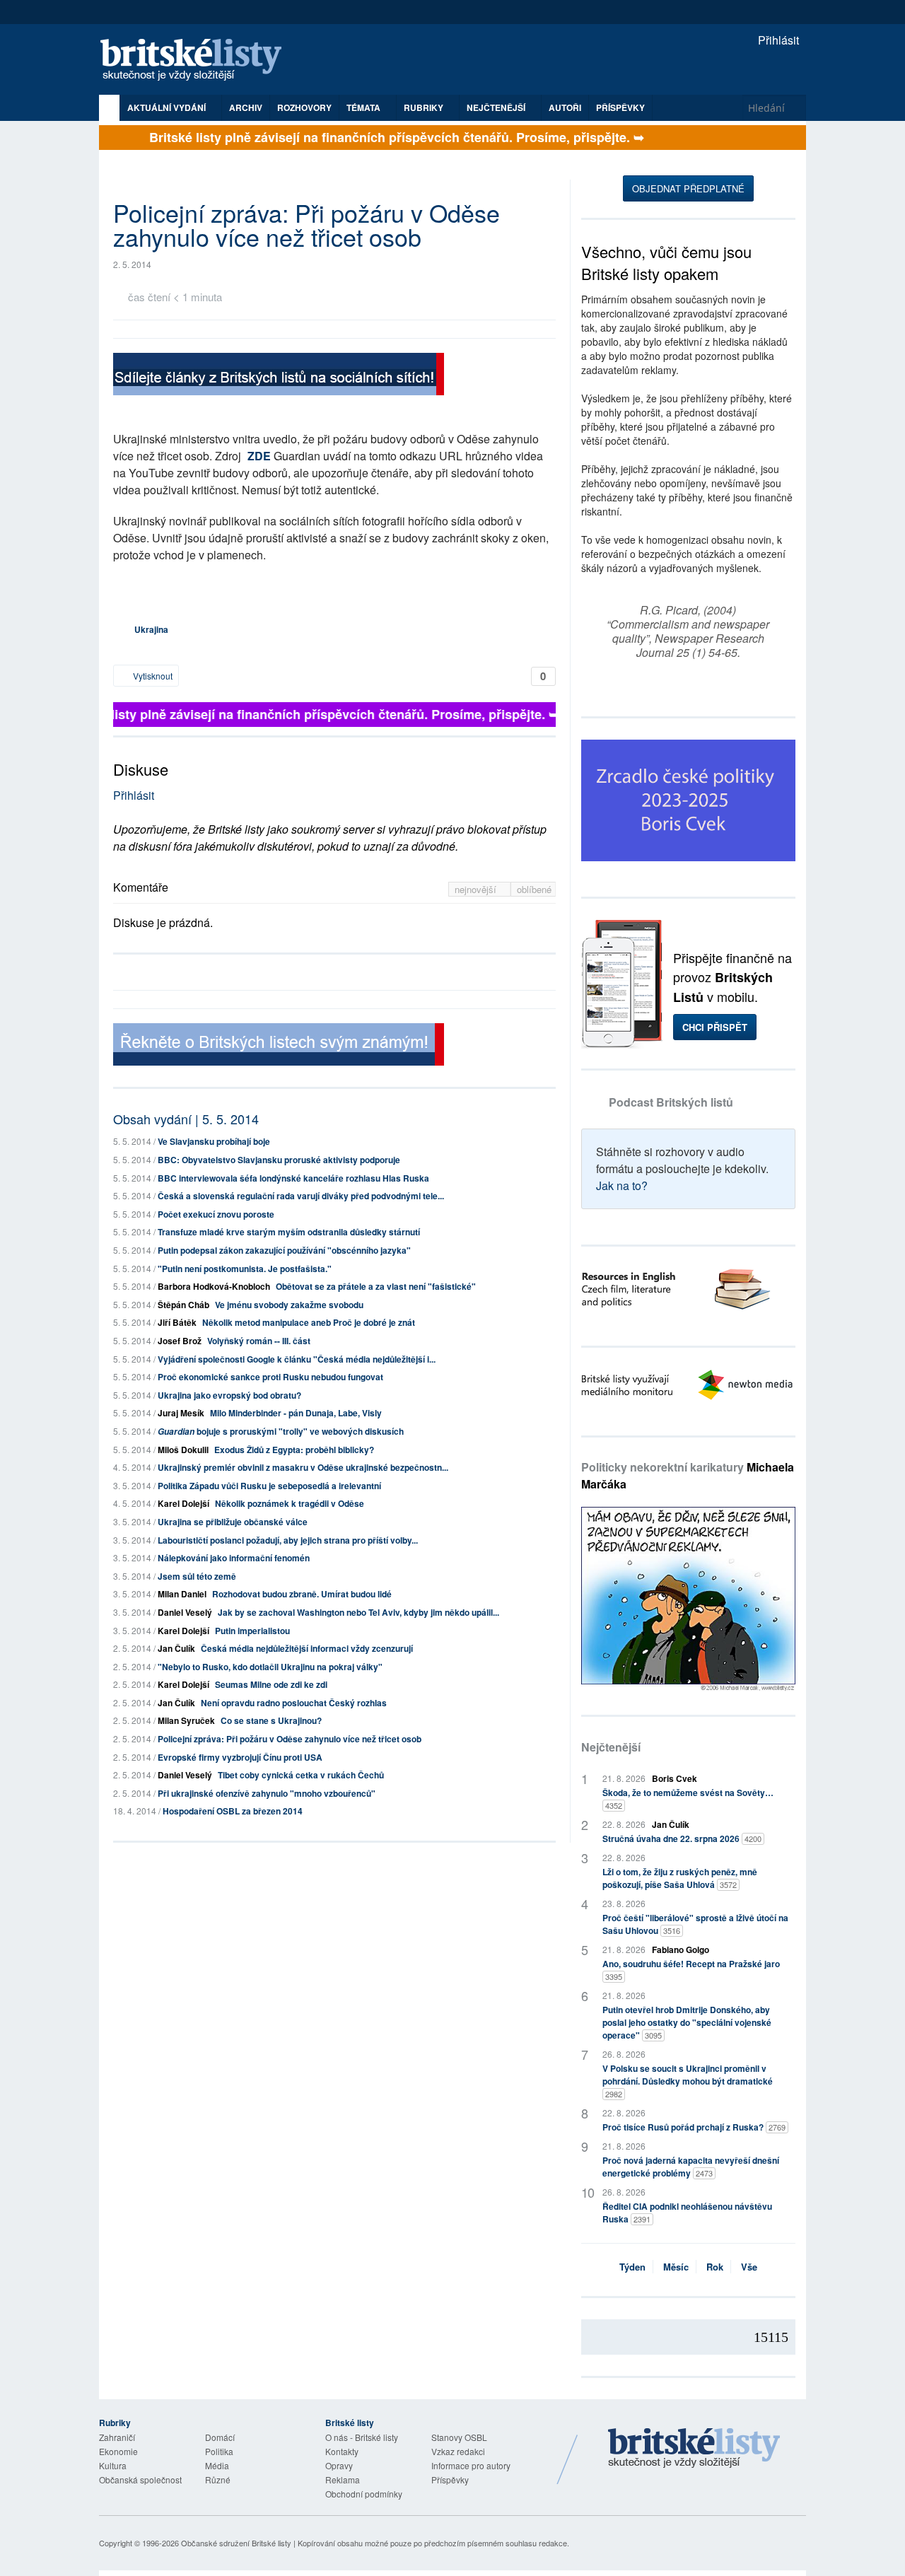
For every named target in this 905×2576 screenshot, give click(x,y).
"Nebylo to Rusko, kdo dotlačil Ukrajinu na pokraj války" (270, 1667)
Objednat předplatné (688, 188)
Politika (219, 2451)
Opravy (339, 2465)
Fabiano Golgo (681, 1950)
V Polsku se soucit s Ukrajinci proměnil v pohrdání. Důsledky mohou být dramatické (688, 2081)
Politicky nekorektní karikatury (688, 1475)
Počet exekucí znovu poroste (216, 1214)
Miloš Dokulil (183, 1450)
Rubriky (425, 107)
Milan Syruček (186, 1720)
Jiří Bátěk (177, 1322)
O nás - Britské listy (362, 2437)
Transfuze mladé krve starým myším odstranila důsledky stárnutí (289, 1232)
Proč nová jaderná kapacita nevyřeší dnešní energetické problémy (691, 2167)
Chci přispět (715, 1027)
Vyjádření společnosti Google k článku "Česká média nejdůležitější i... (297, 1359)
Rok (715, 2267)
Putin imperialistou (252, 1631)
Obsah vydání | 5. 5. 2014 (186, 1119)
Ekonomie (118, 2451)
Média (217, 2465)
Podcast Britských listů (671, 1102)
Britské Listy (694, 2449)
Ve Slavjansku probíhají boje (214, 1141)
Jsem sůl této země (197, 1576)
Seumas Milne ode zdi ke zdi (271, 1684)
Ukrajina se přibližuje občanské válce (233, 1522)
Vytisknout (152, 676)
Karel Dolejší (183, 1503)
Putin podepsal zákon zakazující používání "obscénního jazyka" (284, 1250)
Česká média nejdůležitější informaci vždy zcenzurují (307, 1648)
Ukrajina (151, 629)
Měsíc (676, 2267)
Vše (749, 2267)
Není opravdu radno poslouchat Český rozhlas (294, 1703)
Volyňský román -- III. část (259, 1341)
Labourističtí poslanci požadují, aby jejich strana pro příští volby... (288, 1540)
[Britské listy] (279, 376)
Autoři (565, 107)
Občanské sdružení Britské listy (236, 2543)
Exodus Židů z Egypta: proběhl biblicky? (294, 1450)
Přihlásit (777, 40)
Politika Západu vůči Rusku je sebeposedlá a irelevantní (269, 1486)
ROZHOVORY (304, 107)
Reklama (343, 2479)
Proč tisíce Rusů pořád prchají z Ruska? (694, 2127)
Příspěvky (620, 107)
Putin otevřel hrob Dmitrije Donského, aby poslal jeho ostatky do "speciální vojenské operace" (687, 2022)
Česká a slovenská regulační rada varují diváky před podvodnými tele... (301, 1196)
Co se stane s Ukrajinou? (271, 1720)
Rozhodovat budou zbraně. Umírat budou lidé (302, 1594)
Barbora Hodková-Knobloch (214, 1286)
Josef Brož (180, 1341)
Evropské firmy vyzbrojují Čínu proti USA (240, 1757)
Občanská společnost (140, 2479)
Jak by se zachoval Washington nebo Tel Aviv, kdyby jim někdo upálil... (358, 1612)
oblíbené (534, 889)
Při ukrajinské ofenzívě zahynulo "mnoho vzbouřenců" (267, 1793)
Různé (218, 2479)
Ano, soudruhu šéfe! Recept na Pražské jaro (691, 1970)
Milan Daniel (182, 1594)
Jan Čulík (176, 1648)
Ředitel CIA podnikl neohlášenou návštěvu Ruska (687, 2213)
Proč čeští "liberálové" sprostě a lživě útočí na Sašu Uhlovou (695, 1924)
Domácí (220, 2437)
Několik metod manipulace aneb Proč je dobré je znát (309, 1322)
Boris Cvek (675, 1778)
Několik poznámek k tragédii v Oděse (290, 1503)
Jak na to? (622, 1185)
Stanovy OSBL (459, 2437)
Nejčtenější (611, 1747)
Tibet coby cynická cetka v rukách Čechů (301, 1775)
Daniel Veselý (185, 1612)
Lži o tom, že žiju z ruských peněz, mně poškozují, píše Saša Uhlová (680, 1878)
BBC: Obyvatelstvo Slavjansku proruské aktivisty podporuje (279, 1160)
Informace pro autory (471, 2465)
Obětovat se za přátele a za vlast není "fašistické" (376, 1286)
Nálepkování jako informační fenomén (234, 1558)
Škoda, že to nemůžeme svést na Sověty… (688, 1799)
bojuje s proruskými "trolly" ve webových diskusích (281, 1431)
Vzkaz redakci (458, 2451)
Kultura (113, 2465)
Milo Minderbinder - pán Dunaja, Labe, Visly (296, 1413)
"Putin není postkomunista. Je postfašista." (245, 1269)
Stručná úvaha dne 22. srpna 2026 (682, 1838)
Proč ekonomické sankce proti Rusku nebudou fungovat (270, 1377)
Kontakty (342, 2451)
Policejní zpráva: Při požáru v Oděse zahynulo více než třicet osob (290, 1739)
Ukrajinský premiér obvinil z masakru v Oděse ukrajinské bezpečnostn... (303, 1467)
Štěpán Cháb (183, 1305)
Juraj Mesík (181, 1413)
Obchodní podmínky (364, 2494)
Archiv (246, 107)
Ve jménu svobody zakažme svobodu (289, 1305)
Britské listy (198, 60)
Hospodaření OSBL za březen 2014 (233, 1811)
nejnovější (477, 889)
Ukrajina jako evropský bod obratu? (229, 1395)
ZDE (259, 456)
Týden (632, 2267)
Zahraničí (117, 2437)
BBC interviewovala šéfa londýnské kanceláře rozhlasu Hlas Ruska (293, 1178)
